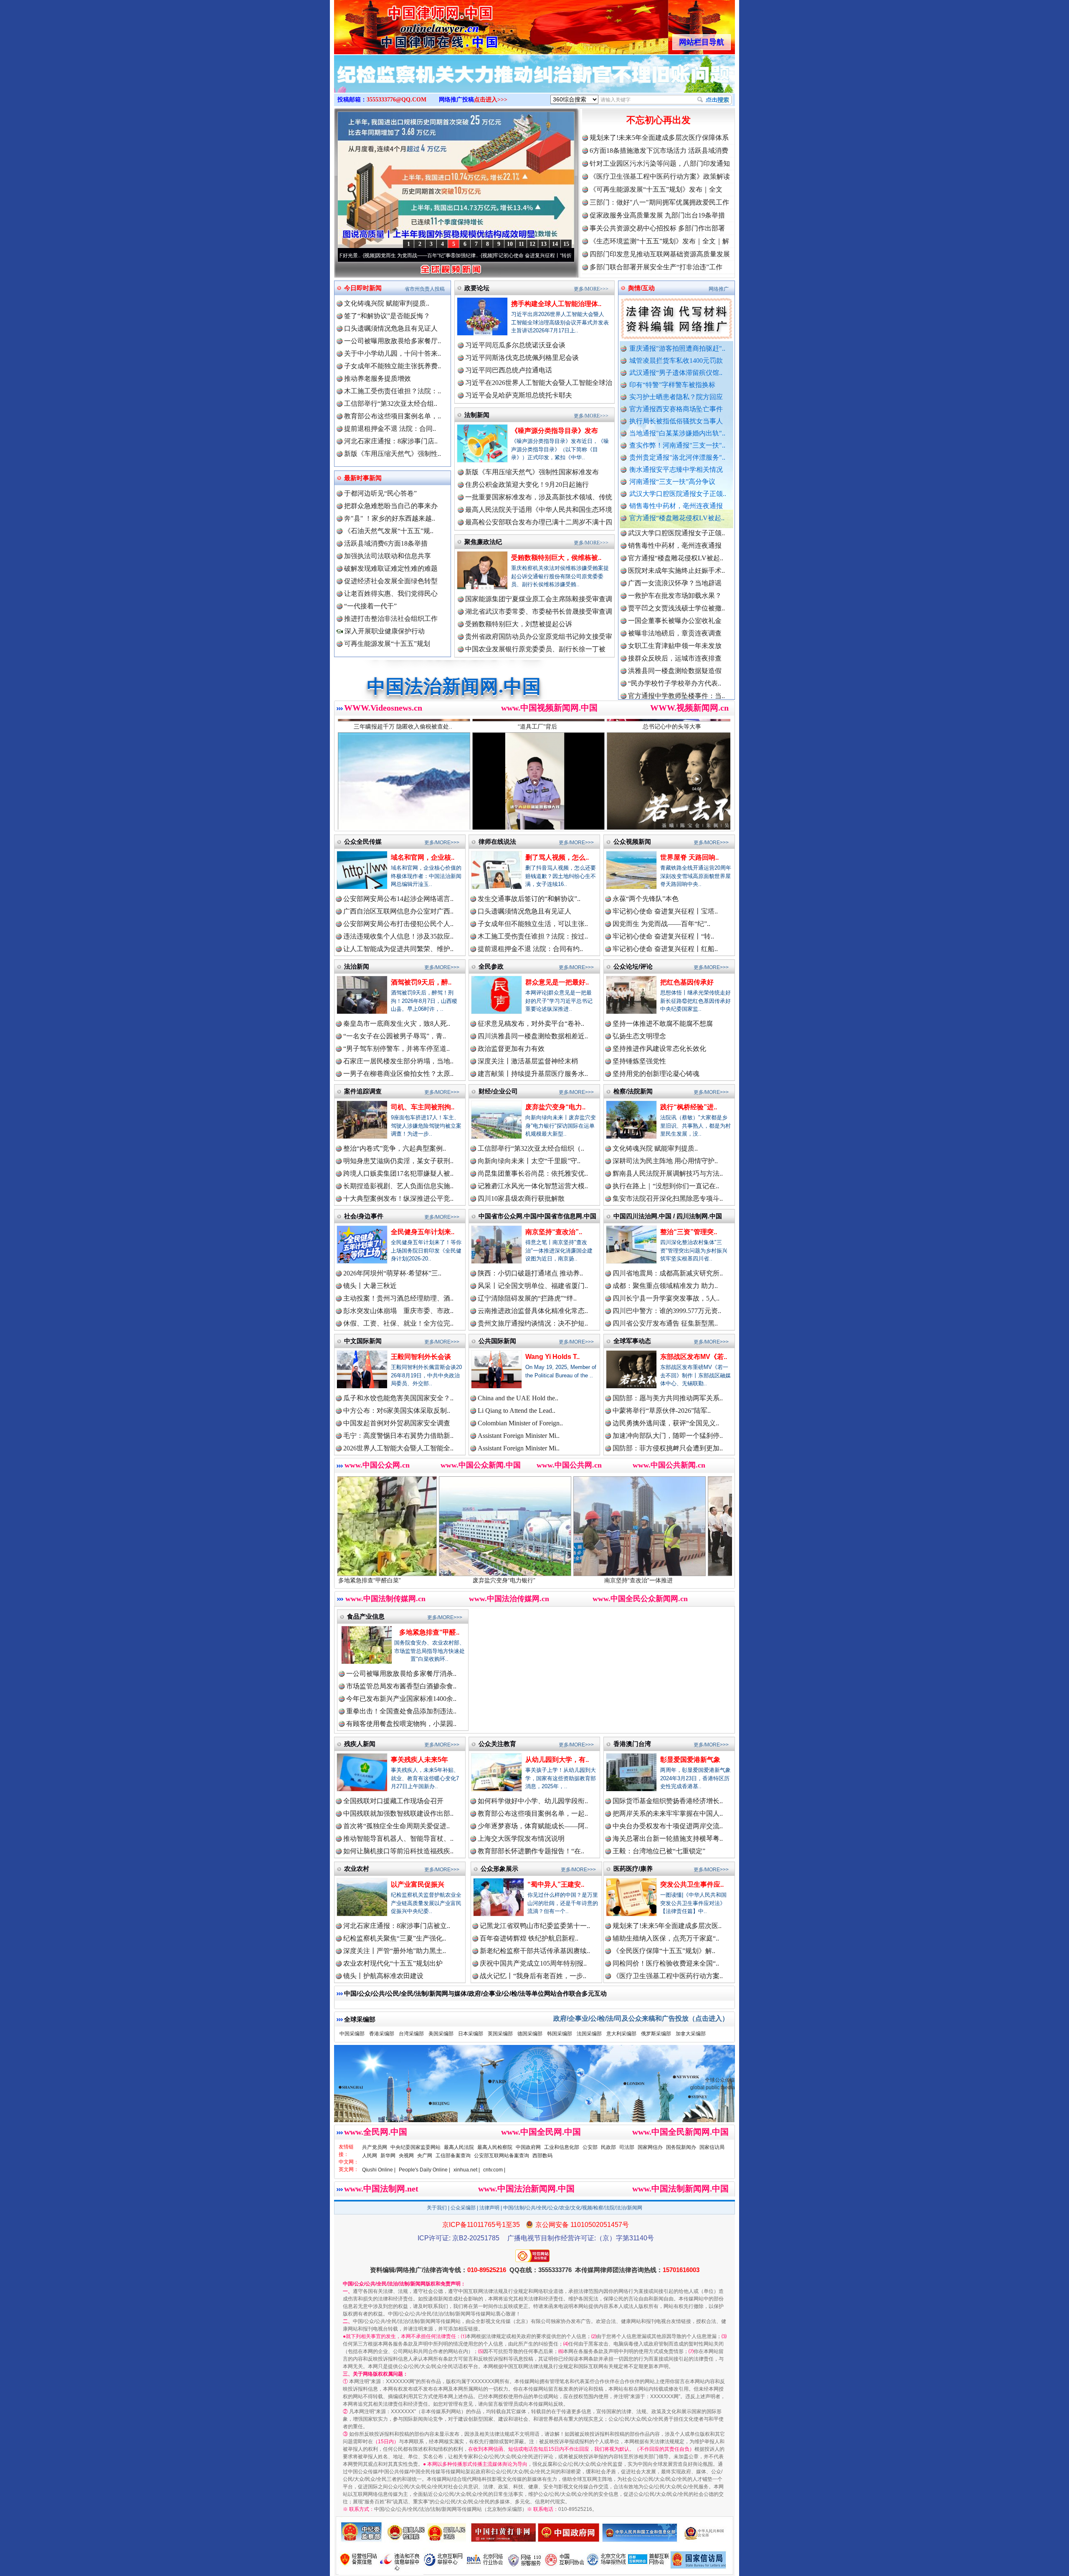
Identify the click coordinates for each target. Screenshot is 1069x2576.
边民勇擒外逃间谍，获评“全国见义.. (666, 1423)
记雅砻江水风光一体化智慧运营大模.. (533, 1186)
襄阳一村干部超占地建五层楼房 (675, 645)
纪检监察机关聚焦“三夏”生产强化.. (395, 1938)
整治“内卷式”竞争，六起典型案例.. (395, 1148)
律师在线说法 (497, 841)
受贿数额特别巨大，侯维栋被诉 (731, 1580)
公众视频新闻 (632, 841)
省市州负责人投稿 (425, 289)
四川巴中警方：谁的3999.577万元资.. (667, 1311)
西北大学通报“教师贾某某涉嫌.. (675, 658)
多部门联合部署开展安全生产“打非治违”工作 (656, 267)
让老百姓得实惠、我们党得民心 (391, 593)
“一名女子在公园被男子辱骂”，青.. (395, 1036)
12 (532, 244)
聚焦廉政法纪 (483, 542)
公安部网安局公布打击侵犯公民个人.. (398, 924)
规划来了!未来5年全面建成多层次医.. (667, 1926)
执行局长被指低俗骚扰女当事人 (676, 421)
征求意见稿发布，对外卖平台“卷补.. (531, 1024)
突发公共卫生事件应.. (692, 1884)
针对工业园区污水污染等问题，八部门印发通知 (660, 163)
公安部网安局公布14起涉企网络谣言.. (398, 899)
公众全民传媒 (363, 841)
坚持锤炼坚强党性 (639, 1061)
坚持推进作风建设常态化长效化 (659, 1049)
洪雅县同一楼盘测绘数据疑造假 (675, 583)
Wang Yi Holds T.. (552, 1357)
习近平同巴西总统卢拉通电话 (509, 370)
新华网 (388, 2156)
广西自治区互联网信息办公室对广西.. (398, 911)
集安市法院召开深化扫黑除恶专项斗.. (668, 1198)
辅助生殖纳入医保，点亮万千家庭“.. (666, 1938)
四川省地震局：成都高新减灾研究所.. (668, 1273)
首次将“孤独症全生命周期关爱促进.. (396, 1826)
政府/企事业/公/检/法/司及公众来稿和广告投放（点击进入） (641, 2018)
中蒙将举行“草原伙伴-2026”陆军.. (662, 1411)
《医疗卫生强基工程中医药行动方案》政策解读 (660, 176)
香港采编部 (382, 2034)
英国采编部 (500, 2034)
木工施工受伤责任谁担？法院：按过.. (533, 936)
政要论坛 (477, 288)
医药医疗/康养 (633, 1869)
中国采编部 (352, 2034)
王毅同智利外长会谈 (421, 1357)
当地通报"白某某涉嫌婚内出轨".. (677, 433)
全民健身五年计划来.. (423, 1232)
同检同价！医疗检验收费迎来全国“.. (666, 1963)
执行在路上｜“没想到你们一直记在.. (666, 1186)
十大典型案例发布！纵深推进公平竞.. (398, 1198)
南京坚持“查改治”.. (554, 1232)
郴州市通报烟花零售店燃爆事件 (675, 670)
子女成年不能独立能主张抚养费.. (393, 366)
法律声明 (489, 2208)
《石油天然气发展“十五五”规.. (389, 531)
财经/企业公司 (498, 1091)
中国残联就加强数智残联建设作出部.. (398, 1813)
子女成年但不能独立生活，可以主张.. (533, 924)
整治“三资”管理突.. (689, 1232)
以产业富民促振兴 (418, 1884)
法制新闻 (477, 415)
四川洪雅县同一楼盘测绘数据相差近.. (533, 1036)
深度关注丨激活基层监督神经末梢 (528, 1061)
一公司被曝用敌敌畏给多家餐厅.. (393, 341)
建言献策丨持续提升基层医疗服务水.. (533, 1074)
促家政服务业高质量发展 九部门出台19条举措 (657, 215)
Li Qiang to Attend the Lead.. (517, 1411)
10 (510, 244)
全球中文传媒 (403, 24)
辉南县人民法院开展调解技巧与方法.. (668, 1173)
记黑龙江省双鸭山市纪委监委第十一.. (535, 1926)
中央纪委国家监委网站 (415, 2147)
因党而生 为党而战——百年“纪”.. (661, 924)
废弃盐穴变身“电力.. (555, 1107)
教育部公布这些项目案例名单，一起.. (533, 1813)
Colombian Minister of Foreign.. (520, 1423)
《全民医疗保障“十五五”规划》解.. (664, 1951)
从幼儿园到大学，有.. (557, 1760)
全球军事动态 (632, 1341)
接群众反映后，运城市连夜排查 (675, 570)
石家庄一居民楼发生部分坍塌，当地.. (398, 1061)
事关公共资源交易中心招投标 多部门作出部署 (657, 228)
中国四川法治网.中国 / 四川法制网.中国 (668, 1216)
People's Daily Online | (424, 2170)
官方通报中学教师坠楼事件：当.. (676, 608)
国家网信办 (650, 2147)
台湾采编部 (411, 2034)
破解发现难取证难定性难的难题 (391, 568)
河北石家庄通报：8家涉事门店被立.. (397, 1926)
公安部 (590, 2147)
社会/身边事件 (364, 1216)
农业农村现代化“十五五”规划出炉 (393, 1963)
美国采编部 (441, 2034)
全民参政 (491, 966)
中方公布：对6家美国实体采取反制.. (397, 1411)
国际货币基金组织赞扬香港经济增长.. (668, 1801)
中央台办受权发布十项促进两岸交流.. (668, 1826)
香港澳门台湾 (632, 1744)
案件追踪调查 (363, 1091)
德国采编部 (530, 2034)
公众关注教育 (497, 1744)
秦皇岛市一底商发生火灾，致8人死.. (397, 1024)
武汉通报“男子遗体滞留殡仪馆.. (676, 373)
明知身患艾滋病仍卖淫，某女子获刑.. (398, 1161)
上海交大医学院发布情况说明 (521, 1838)
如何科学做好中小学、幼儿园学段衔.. (533, 1801)
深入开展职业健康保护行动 (384, 631)
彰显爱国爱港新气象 (690, 1760)
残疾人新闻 (360, 1744)
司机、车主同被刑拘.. (423, 1107)
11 (521, 244)
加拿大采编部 (691, 2034)
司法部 (627, 2147)
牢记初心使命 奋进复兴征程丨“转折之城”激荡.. (412, 256)
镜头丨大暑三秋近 (370, 1286)
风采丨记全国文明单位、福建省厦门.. (533, 1286)
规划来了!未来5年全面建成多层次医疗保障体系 (659, 138)
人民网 (370, 2156)
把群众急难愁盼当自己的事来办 (391, 506)
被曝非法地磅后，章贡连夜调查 (675, 545)
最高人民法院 (459, 2147)
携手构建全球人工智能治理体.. (556, 304)
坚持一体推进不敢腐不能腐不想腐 (663, 1024)
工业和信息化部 (562, 2147)
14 (555, 244)
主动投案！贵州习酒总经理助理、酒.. (398, 1298)
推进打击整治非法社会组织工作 (391, 619)
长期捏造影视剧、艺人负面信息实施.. (398, 1186)
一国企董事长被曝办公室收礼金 (675, 533)
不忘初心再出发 (659, 120)
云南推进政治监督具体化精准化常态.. (533, 1311)
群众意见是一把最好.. (557, 982)
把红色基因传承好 (687, 982)
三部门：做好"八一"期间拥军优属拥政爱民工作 (659, 202)
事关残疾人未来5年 (419, 1760)
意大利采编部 (621, 2034)
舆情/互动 (641, 288)
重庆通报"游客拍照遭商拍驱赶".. (677, 348)
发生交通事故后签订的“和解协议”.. (529, 899)
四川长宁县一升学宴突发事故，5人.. (666, 1298)
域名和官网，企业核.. (423, 857)
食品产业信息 (366, 1616)
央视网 (406, 2156)
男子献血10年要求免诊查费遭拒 (675, 633)
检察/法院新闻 (633, 1091)
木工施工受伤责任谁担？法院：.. (393, 391)
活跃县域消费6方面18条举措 (386, 543)
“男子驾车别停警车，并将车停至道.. (396, 1049)
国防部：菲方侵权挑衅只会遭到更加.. (668, 1448)
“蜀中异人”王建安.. (556, 1884)
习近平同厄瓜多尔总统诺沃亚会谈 (515, 345)
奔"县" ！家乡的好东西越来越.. (390, 518)
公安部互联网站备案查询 (502, 2156)
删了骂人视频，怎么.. (557, 857)
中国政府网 (528, 2147)
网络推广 (719, 289)
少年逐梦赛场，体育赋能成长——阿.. (533, 1826)
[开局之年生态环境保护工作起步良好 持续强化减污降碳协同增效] (534, 83)
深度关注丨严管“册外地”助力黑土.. (395, 1951)
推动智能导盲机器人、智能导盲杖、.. (398, 1838)
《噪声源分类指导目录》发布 (555, 431)
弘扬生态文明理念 (639, 1036)
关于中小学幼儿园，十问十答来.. (393, 353)
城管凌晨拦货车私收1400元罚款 (676, 361)
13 (544, 244)
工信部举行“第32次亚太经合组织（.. (531, 1148)
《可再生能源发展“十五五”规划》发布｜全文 (656, 189)
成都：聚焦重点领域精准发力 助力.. (665, 1286)
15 (566, 244)
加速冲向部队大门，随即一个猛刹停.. (668, 1436)
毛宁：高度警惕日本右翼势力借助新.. (398, 1436)
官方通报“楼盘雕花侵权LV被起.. (677, 518)
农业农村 (357, 1869)
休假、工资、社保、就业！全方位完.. (398, 1323)
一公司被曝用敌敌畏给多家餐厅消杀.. (401, 1674)
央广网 (425, 2156)
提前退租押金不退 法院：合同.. (390, 429)
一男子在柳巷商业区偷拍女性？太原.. (398, 1074)
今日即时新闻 (363, 288)
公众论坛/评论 (633, 966)
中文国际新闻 (363, 1341)
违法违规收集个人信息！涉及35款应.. (398, 936)
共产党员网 (375, 2147)
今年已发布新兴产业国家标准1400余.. (401, 1699)
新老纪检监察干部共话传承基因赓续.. (535, 1951)
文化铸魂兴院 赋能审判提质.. (387, 303)
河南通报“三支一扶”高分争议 (672, 482)
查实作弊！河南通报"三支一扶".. (677, 445)
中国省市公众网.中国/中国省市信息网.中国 (537, 1216)
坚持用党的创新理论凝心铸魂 (656, 1074)
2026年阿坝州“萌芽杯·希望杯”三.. (392, 1273)
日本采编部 (471, 2034)
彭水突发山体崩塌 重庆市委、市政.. (398, 1311)
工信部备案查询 (453, 2156)
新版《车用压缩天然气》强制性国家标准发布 (532, 472)
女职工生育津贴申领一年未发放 (675, 558)
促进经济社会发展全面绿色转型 (391, 581)
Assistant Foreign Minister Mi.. (519, 1436)
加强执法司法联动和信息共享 (388, 556)
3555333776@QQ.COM (396, 100)
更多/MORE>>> (591, 289)
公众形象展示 (499, 1869)
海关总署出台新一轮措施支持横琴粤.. (668, 1838)
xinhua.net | (467, 2170)
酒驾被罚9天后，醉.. (421, 982)
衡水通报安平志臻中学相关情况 (676, 469)
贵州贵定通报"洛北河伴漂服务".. (677, 457)
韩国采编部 (560, 2034)
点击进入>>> (491, 100)
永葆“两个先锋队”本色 (646, 899)
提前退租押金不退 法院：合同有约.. (530, 949)
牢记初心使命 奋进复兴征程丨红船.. (665, 949)
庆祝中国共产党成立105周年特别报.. (533, 1963)
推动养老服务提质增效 (377, 378)
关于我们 (437, 2208)
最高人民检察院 (495, 2147)
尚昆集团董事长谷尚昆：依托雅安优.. (533, 1173)
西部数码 (542, 2156)
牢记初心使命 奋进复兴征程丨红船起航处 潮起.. (531, 256)
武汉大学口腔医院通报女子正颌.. (678, 494)
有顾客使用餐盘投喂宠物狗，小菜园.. (401, 1724)
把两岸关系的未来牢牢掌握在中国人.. (668, 1813)
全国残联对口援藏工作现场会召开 (393, 1801)
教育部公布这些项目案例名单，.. (393, 416)
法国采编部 (589, 2034)
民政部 (608, 2147)
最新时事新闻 (363, 478)
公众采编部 (463, 2208)
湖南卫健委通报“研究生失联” (671, 695)
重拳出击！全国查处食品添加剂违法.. (401, 1711)
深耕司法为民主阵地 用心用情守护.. (665, 1161)
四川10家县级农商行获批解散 (521, 1198)
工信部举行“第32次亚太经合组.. (391, 404)
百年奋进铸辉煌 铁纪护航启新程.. (529, 1938)
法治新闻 (357, 966)
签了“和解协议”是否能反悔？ (387, 316)
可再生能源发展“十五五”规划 (387, 644)
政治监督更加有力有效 (511, 1049)
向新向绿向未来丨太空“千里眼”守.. (529, 1161)
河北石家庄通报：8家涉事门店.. (391, 441)
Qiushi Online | (379, 2170)
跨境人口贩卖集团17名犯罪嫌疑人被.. (398, 1173)
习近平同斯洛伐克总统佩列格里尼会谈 (522, 358)
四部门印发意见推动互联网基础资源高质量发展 (660, 254)
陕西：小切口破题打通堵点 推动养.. (530, 1273)
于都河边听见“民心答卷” (380, 493)
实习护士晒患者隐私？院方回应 (676, 397)
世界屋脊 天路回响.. (689, 857)
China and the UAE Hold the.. (518, 1398)
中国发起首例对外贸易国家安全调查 (397, 1423)
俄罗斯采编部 (656, 2034)
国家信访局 (712, 2147)
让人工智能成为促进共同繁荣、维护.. (398, 949)
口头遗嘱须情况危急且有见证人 (391, 328)
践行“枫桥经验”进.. (689, 1107)
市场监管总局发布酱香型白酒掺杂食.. (401, 1686)
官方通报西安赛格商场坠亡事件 (676, 409)
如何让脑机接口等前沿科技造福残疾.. (398, 1851)
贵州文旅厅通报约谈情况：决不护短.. (533, 1323)
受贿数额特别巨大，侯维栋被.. (556, 558)
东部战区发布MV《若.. (694, 1357)
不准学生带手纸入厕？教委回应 (675, 683)
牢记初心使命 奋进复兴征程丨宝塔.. (665, 911)
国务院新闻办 (681, 2147)
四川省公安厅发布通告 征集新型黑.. (665, 1323)
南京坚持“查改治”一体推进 (462, 1580)
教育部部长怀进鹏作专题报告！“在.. (531, 1851)
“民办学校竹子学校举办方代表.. (675, 595)
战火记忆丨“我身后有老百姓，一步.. (533, 1976)
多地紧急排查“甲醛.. (429, 1632)
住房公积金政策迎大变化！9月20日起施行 (527, 485)
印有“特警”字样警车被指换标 (672, 385)
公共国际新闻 (497, 1341)
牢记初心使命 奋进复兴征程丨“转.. (663, 936)
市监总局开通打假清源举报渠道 (675, 620)
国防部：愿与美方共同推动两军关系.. (668, 1398)
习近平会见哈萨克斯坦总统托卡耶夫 (519, 395)
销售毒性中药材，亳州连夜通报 (676, 506)
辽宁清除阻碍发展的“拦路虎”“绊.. (527, 1298)
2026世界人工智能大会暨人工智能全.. (398, 1448)
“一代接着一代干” (370, 606)
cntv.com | (494, 2170)
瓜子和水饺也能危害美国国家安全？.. (398, 1398)
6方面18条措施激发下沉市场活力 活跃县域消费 (659, 151)
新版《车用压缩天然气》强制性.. (393, 454)
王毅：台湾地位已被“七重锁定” (659, 1851)
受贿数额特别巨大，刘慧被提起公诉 (519, 624)
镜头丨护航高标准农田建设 (383, 1976)
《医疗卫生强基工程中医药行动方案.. (668, 1976)
